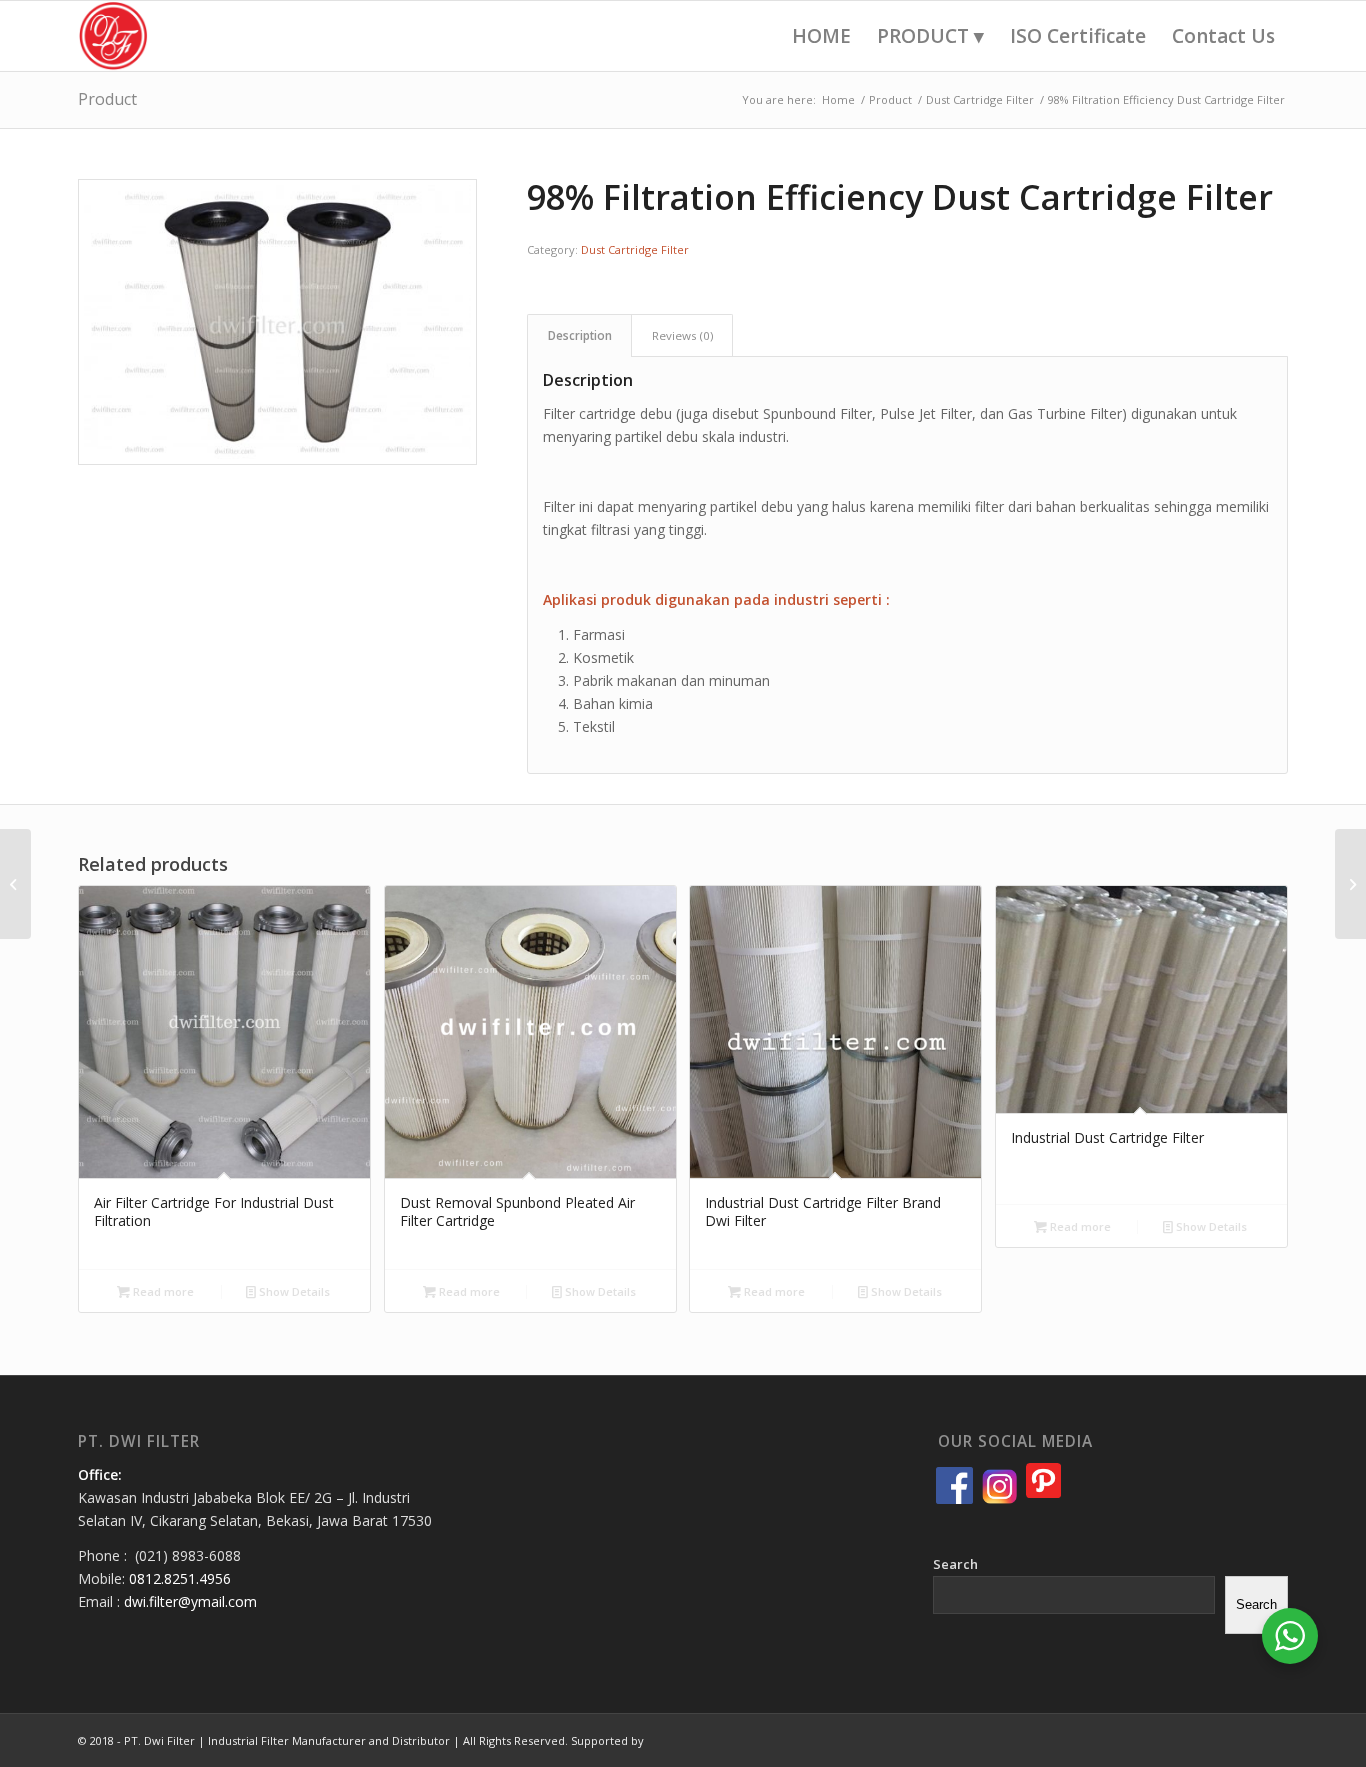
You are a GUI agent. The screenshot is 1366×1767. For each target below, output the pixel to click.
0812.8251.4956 (180, 1578)
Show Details (293, 1291)
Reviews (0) (682, 335)
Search (955, 1564)
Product (107, 99)
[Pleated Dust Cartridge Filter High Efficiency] (15, 884)
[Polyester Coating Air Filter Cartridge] (1350, 884)
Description (580, 335)
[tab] (579, 335)
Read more (162, 1291)
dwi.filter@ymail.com (190, 1601)
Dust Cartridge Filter (635, 249)
